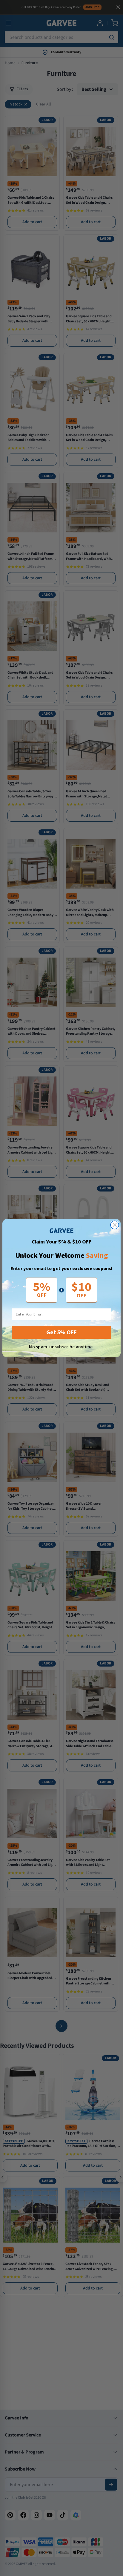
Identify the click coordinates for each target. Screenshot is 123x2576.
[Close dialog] (115, 1225)
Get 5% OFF (61, 1332)
